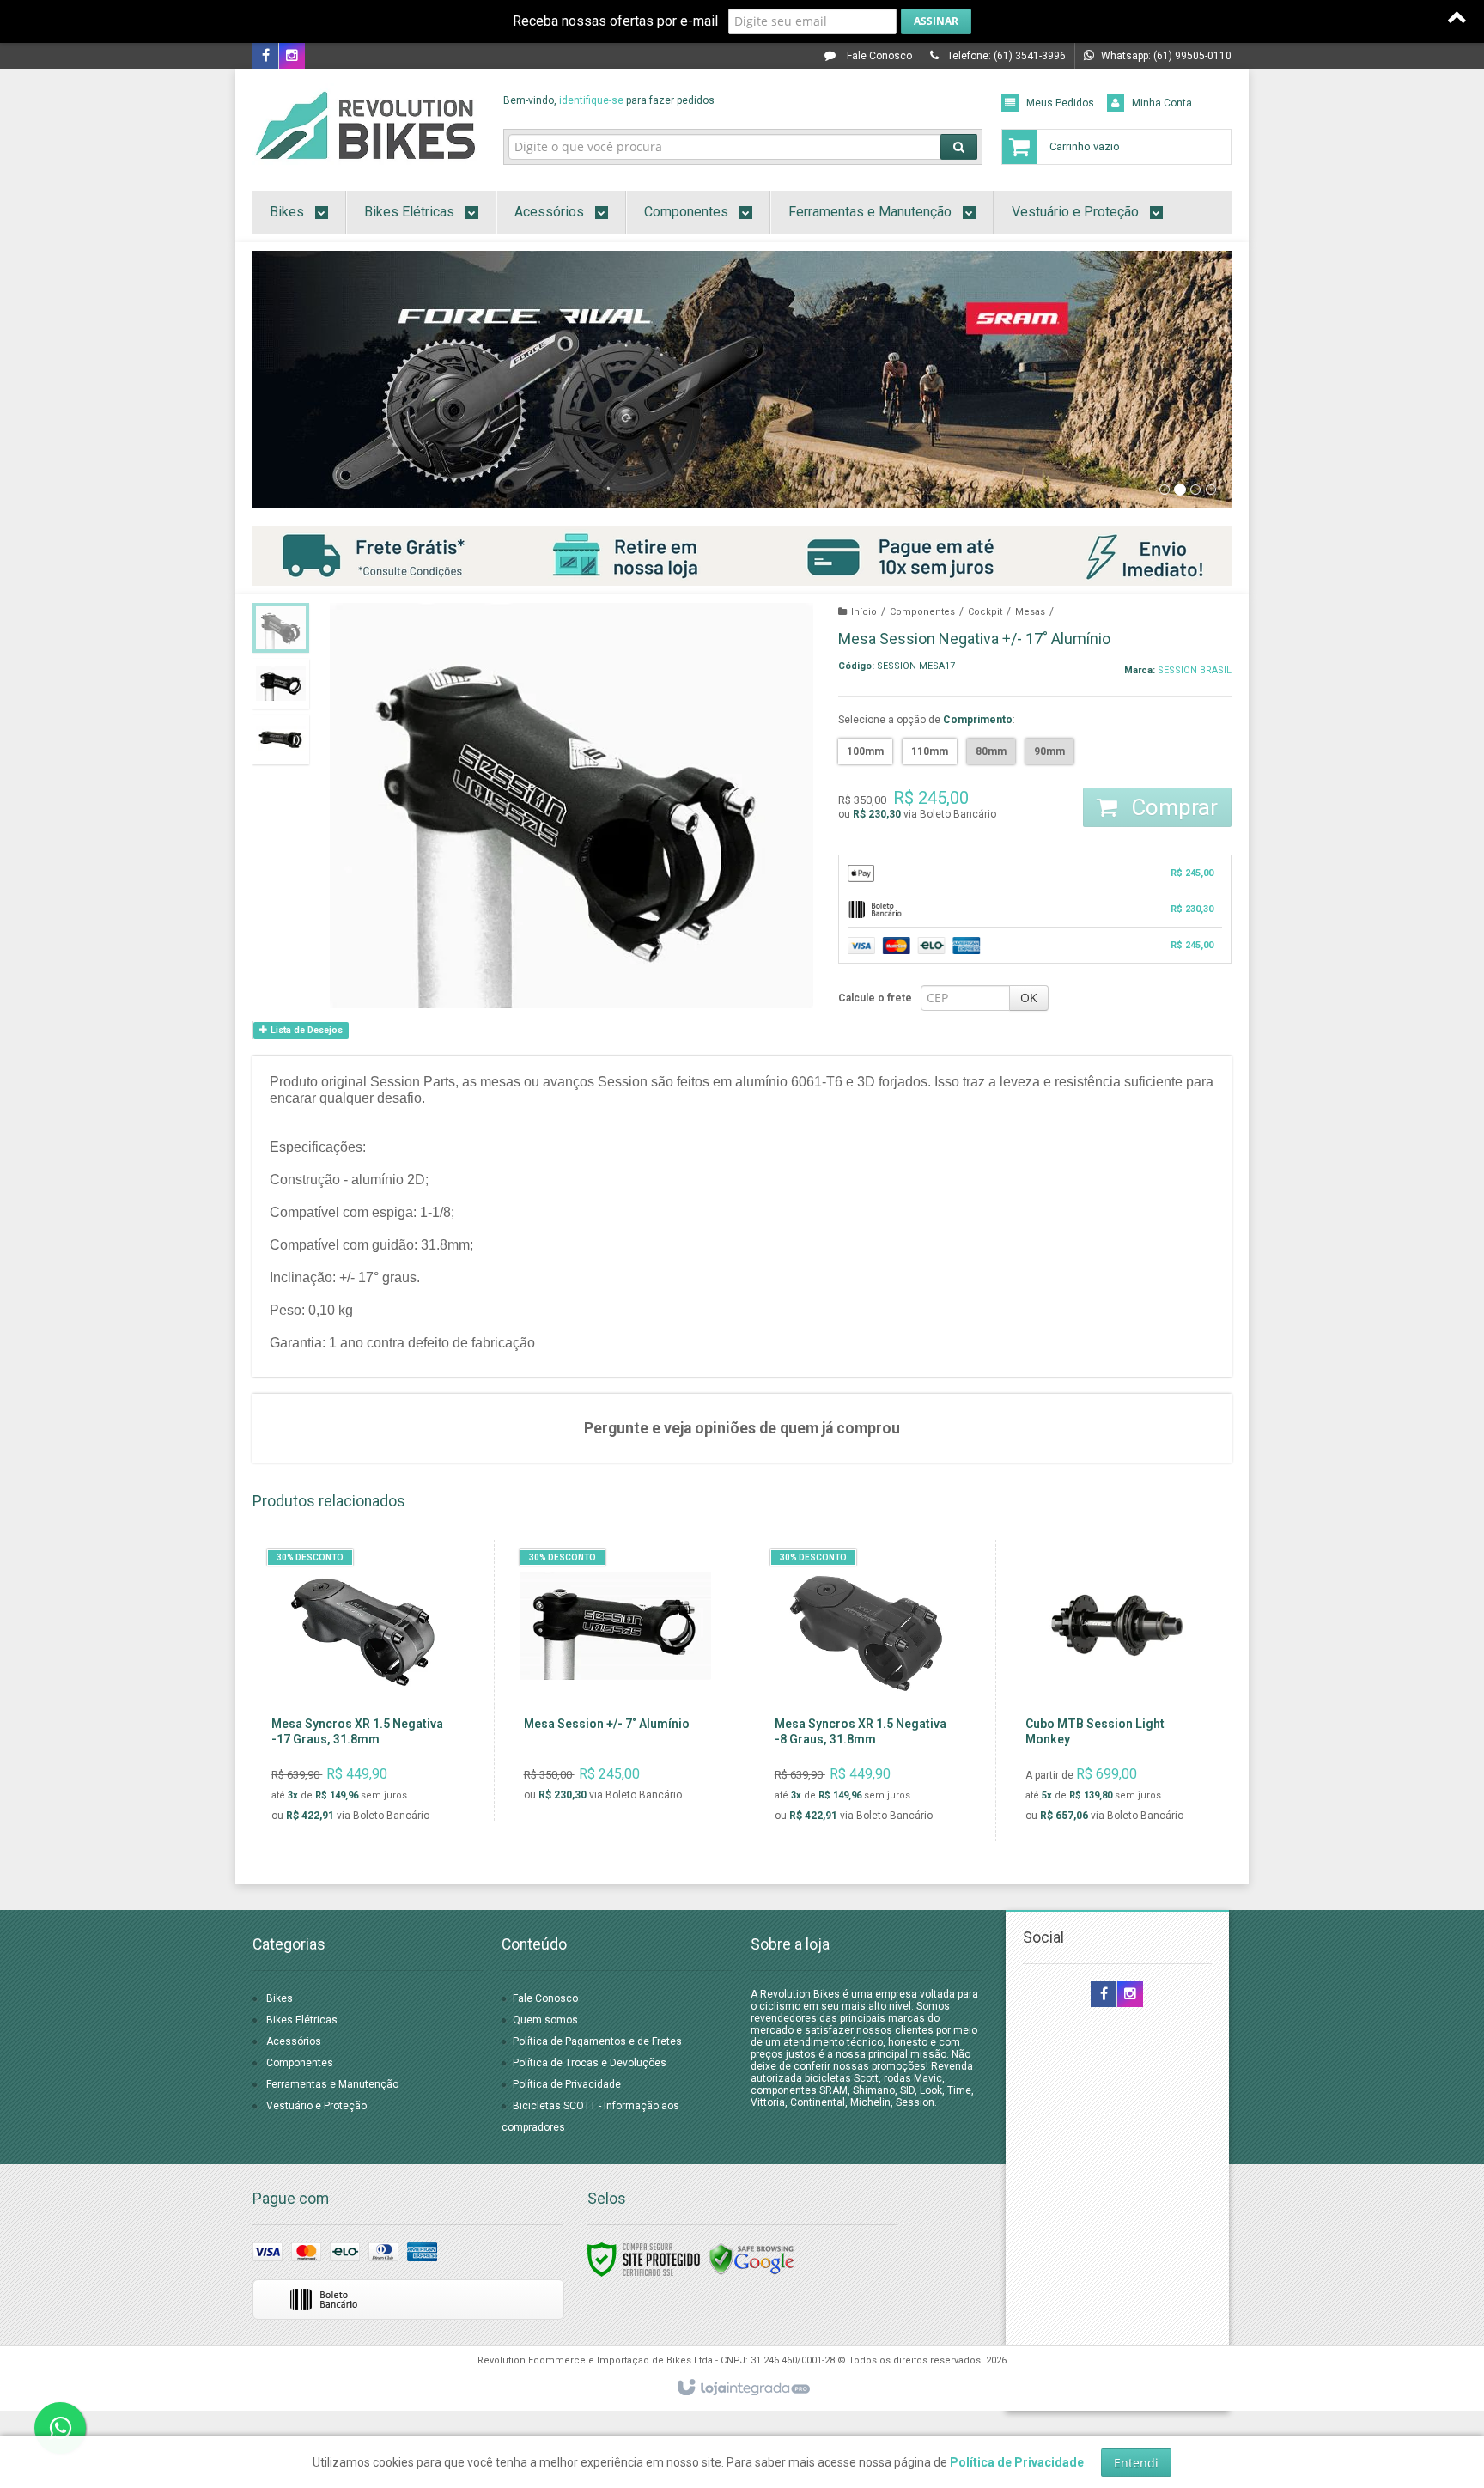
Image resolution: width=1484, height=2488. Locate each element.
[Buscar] (959, 147)
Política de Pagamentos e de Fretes (597, 2041)
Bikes (280, 1998)
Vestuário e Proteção (316, 2106)
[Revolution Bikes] (365, 125)
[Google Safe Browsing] (751, 2259)
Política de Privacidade (567, 2084)
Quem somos (545, 2020)
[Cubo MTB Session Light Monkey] (1117, 1691)
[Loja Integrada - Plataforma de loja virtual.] (742, 2388)
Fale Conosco (878, 56)
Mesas (1030, 612)
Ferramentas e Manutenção (332, 2084)
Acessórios (294, 2041)
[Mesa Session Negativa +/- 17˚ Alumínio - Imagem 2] (281, 684)
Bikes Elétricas (302, 2020)
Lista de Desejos (305, 1030)
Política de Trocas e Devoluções (590, 2063)
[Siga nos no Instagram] (292, 57)
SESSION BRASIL (1195, 670)
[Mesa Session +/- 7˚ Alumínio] (615, 1680)
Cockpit (985, 612)
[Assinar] (936, 21)
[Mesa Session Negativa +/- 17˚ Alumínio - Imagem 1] (281, 628)
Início (864, 612)
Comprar (1172, 807)
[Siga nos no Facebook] (265, 57)
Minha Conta (1162, 103)
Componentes (922, 612)
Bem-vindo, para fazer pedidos (609, 100)
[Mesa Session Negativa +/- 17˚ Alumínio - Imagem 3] (281, 739)
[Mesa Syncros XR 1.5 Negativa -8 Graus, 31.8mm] (866, 1691)
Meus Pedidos (1060, 103)
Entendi (1136, 2463)
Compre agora (374, 1759)
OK (1029, 998)
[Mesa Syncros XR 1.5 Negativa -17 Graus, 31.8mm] (363, 1691)
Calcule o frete (875, 998)
